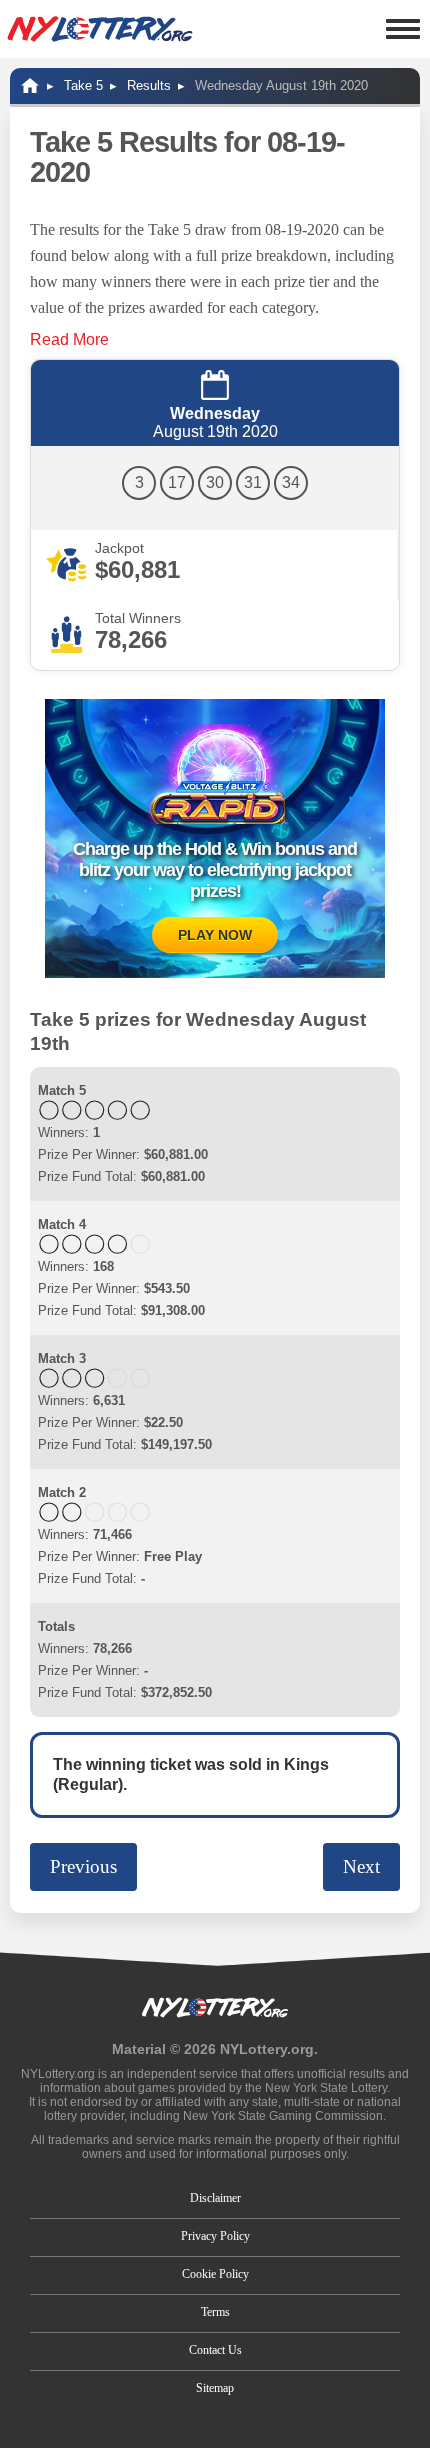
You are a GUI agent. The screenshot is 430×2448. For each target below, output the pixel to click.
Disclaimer (215, 2198)
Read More (69, 339)
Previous (83, 1866)
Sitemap (215, 2388)
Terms (215, 2312)
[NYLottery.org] (100, 29)
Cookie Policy (215, 2274)
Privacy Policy (215, 2236)
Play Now (215, 935)
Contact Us (215, 2350)
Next (361, 1866)
